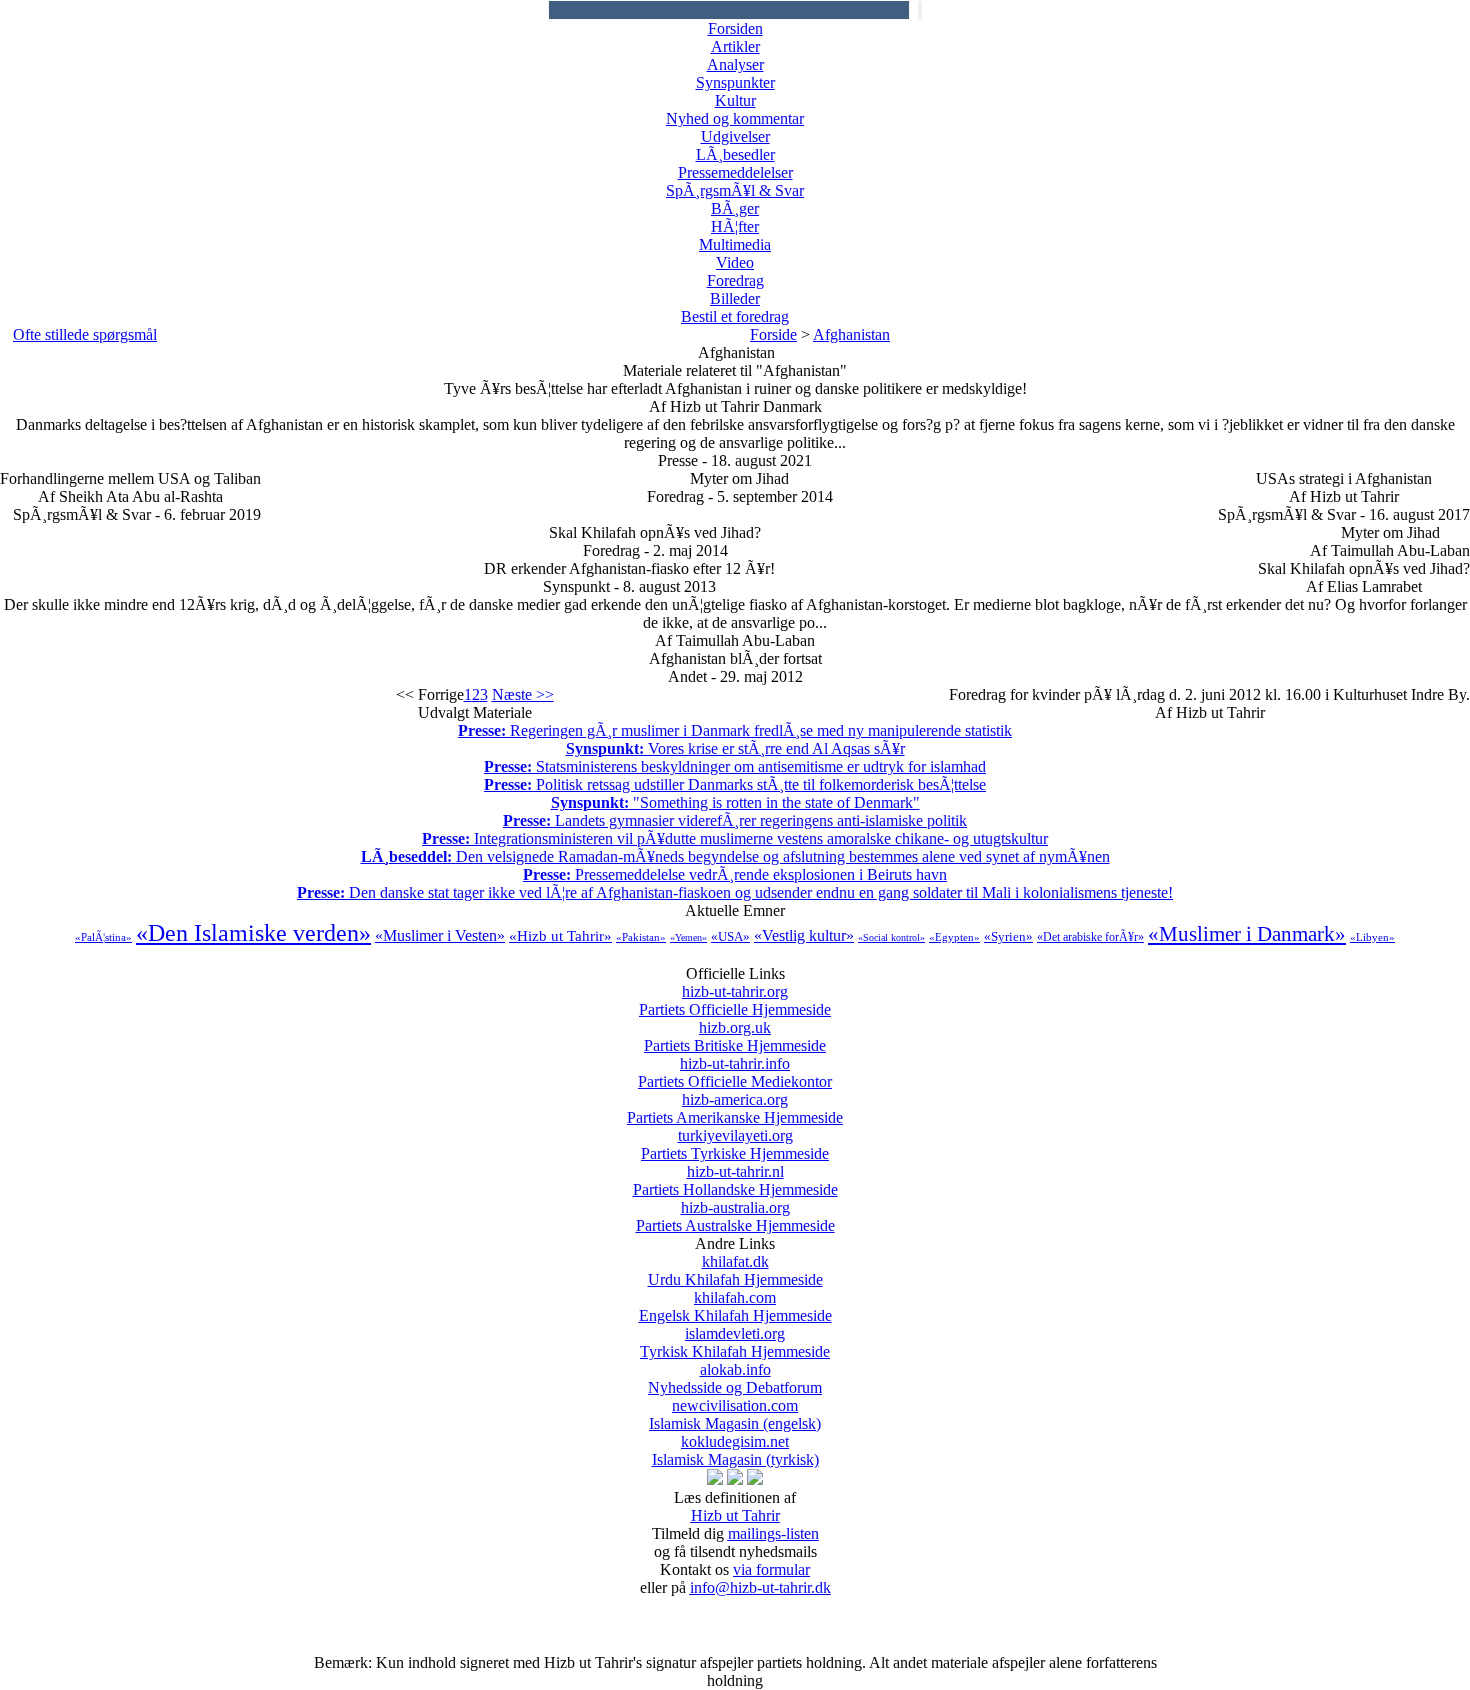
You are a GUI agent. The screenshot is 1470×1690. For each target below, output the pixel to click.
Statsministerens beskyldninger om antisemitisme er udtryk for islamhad (735, 766)
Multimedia (735, 244)
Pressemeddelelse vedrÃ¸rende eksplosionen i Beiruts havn (735, 874)
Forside (773, 334)
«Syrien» (1008, 936)
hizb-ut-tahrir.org (735, 1000)
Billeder (735, 298)
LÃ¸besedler (735, 154)
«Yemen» (688, 937)
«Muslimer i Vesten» (440, 935)
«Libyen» (1372, 937)
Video (735, 262)
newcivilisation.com (735, 1414)
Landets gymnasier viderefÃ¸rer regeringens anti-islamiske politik (735, 820)
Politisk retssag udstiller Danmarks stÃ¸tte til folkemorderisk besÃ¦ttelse (735, 784)
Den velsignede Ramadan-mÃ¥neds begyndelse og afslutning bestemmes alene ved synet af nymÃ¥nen (735, 856)
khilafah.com (735, 1306)
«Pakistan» (641, 937)
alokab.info (735, 1378)
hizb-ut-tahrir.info (735, 1072)
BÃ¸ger (735, 208)
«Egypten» (954, 937)
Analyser (735, 64)
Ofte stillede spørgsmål (85, 334)
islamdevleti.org (735, 1342)
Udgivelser (735, 136)
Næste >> (523, 694)
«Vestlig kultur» (804, 935)
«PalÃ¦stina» (103, 937)
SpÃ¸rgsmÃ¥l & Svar (735, 190)
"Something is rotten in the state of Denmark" (735, 802)
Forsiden (735, 28)
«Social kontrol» (891, 937)
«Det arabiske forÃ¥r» (1090, 937)
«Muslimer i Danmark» (1247, 934)
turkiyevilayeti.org (735, 1144)
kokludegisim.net (735, 1450)
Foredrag (735, 280)
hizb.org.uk (735, 1036)
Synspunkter (735, 82)
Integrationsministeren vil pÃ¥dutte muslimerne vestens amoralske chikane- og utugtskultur (735, 838)
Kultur (735, 100)
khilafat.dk (735, 1270)
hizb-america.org (735, 1108)
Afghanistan (851, 334)
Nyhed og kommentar (735, 118)
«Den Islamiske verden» (253, 933)
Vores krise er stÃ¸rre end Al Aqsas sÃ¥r (735, 748)
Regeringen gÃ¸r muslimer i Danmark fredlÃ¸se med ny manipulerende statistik (735, 730)
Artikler (735, 46)
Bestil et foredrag (735, 316)
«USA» (730, 936)
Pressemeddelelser (735, 172)
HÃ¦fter (735, 226)
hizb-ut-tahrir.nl (735, 1180)
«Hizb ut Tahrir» (560, 936)
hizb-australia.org (735, 1216)
